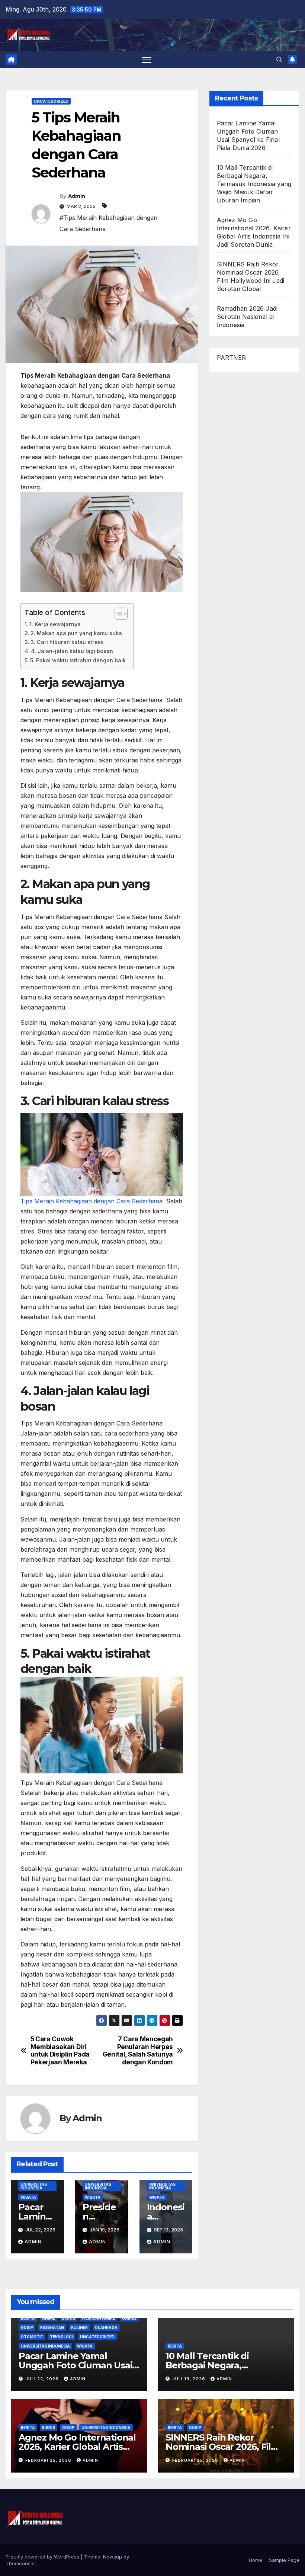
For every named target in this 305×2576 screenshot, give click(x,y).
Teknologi (61, 2337)
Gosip (27, 2327)
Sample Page (284, 2560)
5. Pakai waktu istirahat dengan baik (78, 660)
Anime (49, 2318)
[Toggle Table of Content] (117, 614)
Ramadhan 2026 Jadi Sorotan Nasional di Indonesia (247, 317)
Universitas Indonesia (34, 2186)
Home (256, 2560)
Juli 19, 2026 (190, 2379)
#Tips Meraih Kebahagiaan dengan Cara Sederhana (108, 223)
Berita (28, 2318)
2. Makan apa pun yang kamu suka (76, 633)
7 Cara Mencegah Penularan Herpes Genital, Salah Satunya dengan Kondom (138, 2051)
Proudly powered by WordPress (43, 2557)
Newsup (113, 2557)
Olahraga (106, 2327)
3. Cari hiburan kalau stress (67, 642)
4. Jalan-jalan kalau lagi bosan (72, 651)
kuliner (79, 2327)
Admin (77, 196)
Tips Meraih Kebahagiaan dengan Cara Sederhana (91, 1201)
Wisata (28, 2197)
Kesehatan (52, 2327)
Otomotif (32, 2337)
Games (129, 2318)
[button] (279, 60)
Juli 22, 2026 (43, 2379)
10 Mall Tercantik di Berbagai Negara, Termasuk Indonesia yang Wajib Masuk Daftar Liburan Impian (254, 184)
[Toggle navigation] (147, 60)
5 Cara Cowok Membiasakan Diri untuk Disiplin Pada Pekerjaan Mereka (60, 2051)
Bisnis (69, 2318)
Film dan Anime (99, 2318)
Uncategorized (51, 101)
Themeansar (20, 2563)
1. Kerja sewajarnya (55, 624)
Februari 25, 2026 (49, 2460)
